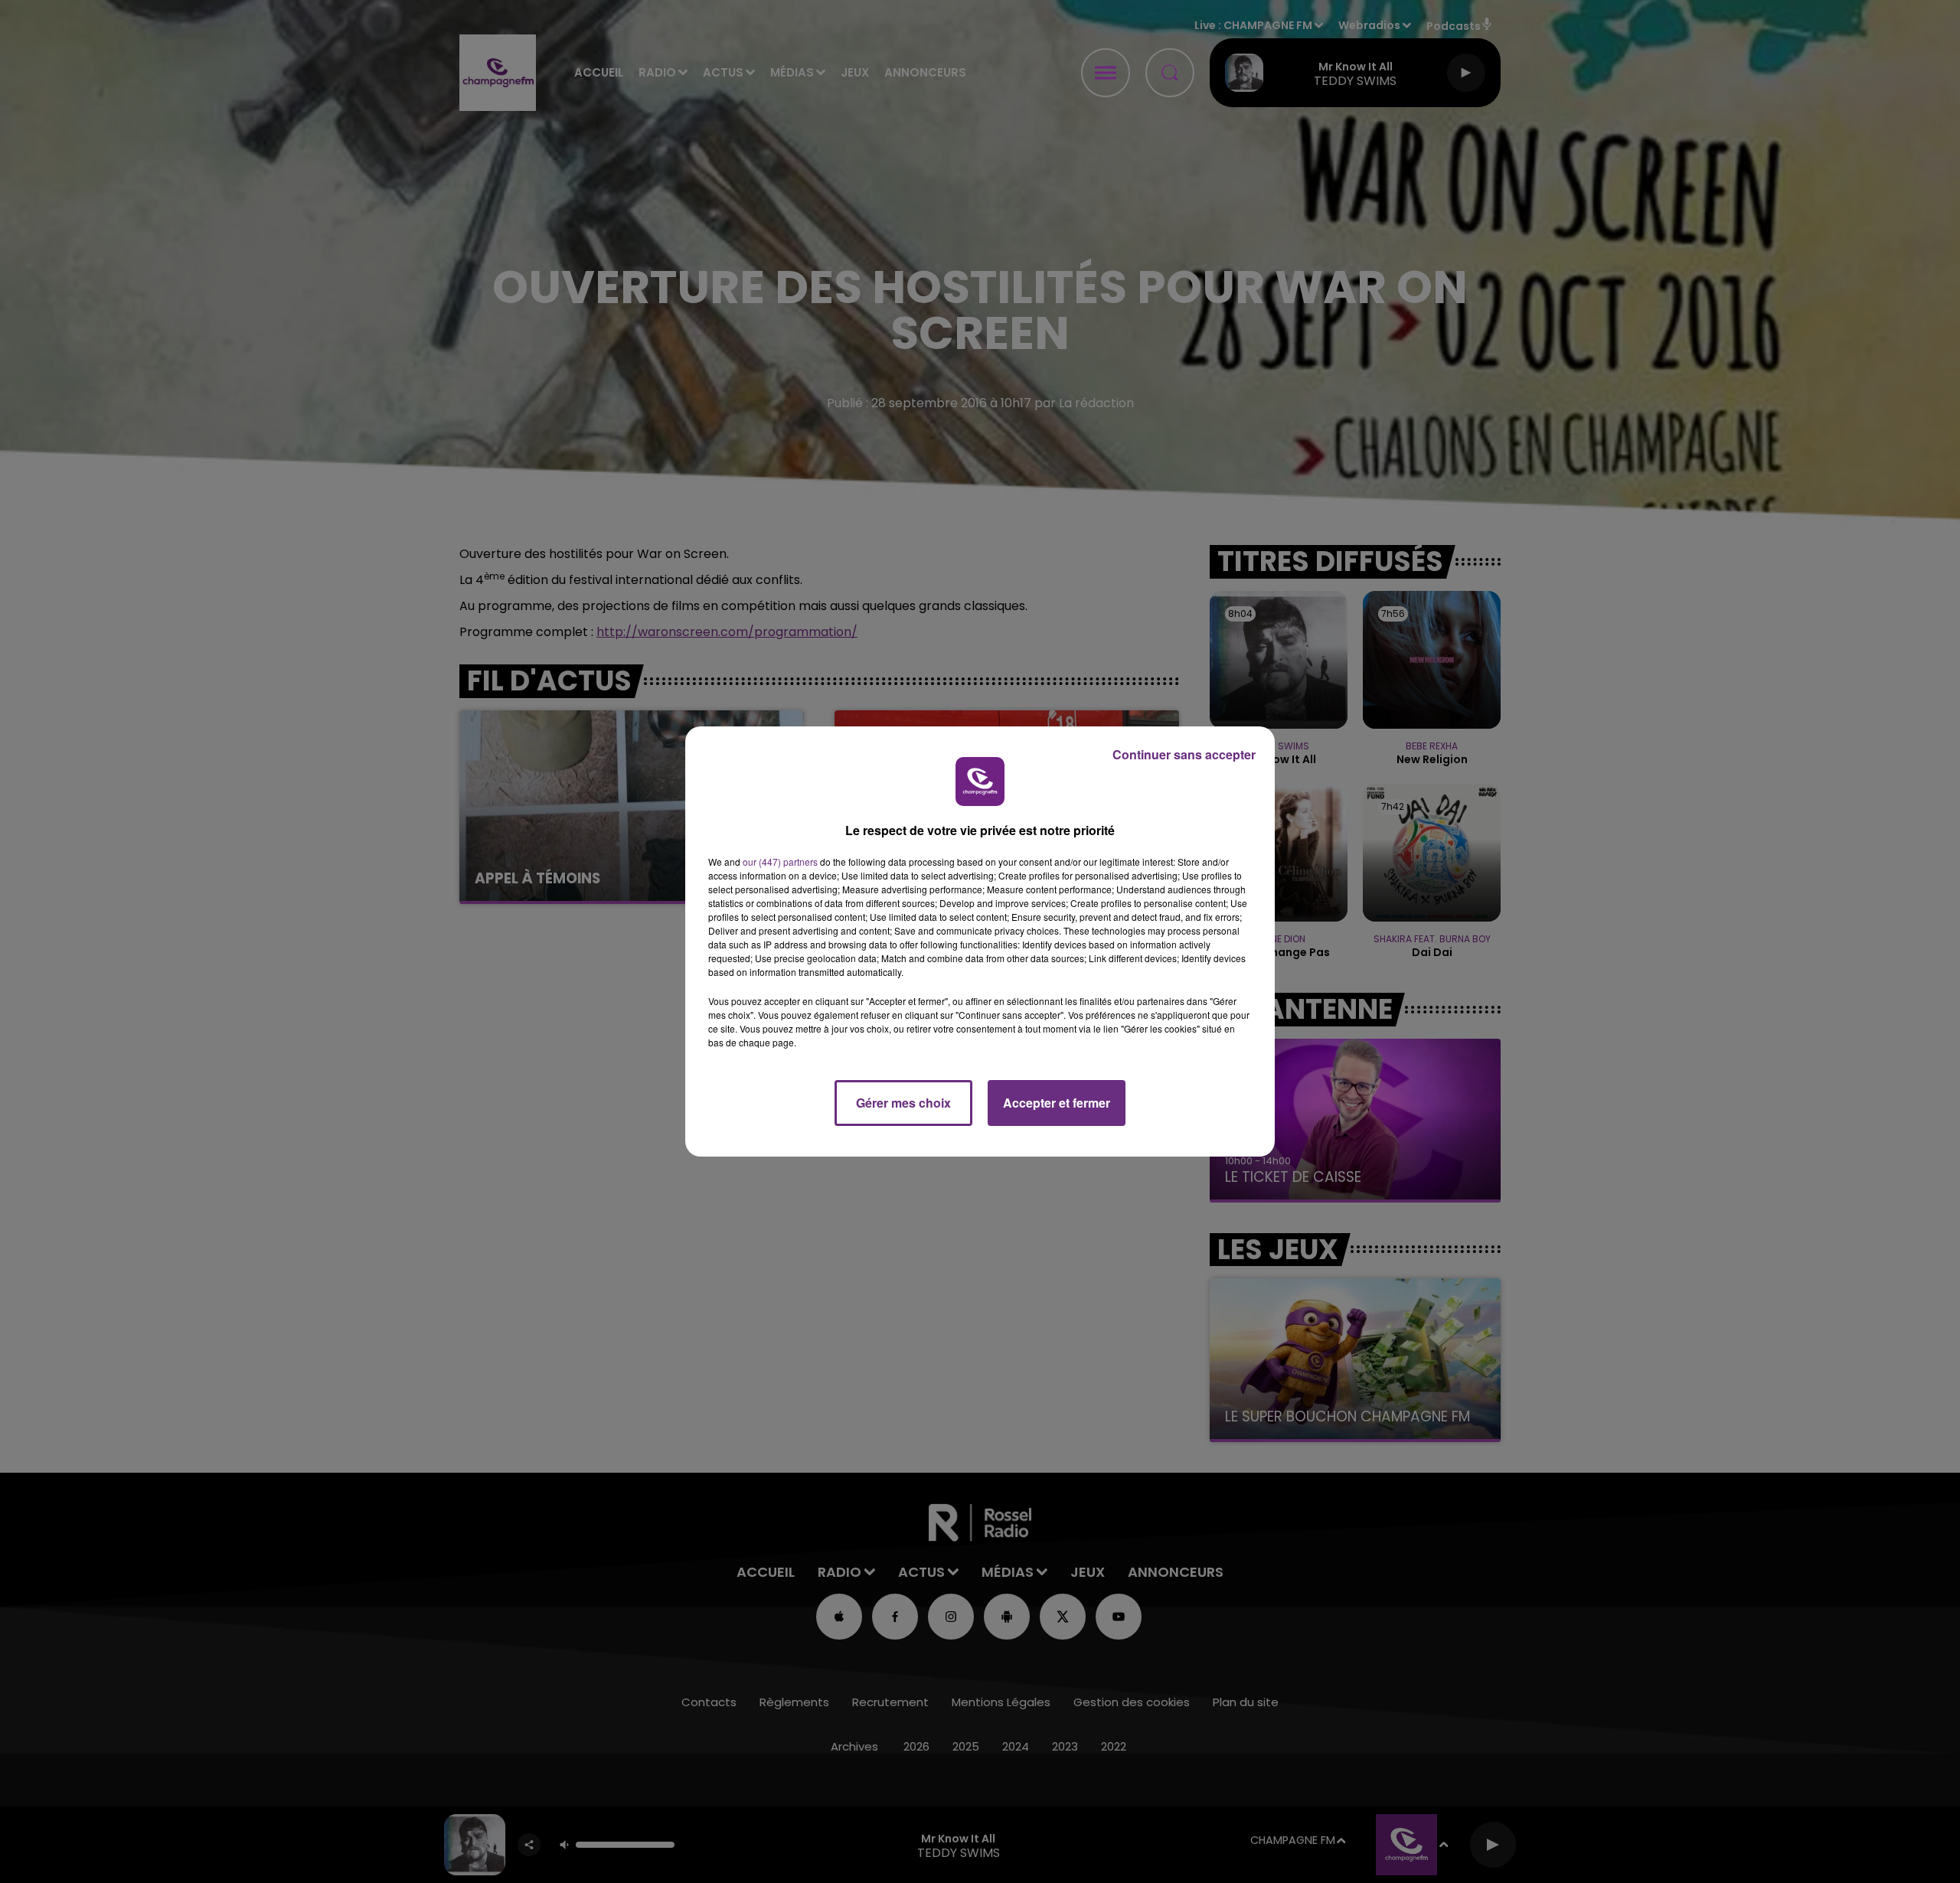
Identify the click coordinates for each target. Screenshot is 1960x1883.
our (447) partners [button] (780, 862)
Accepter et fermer (1057, 1103)
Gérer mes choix (903, 1103)
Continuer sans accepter (1184, 754)
